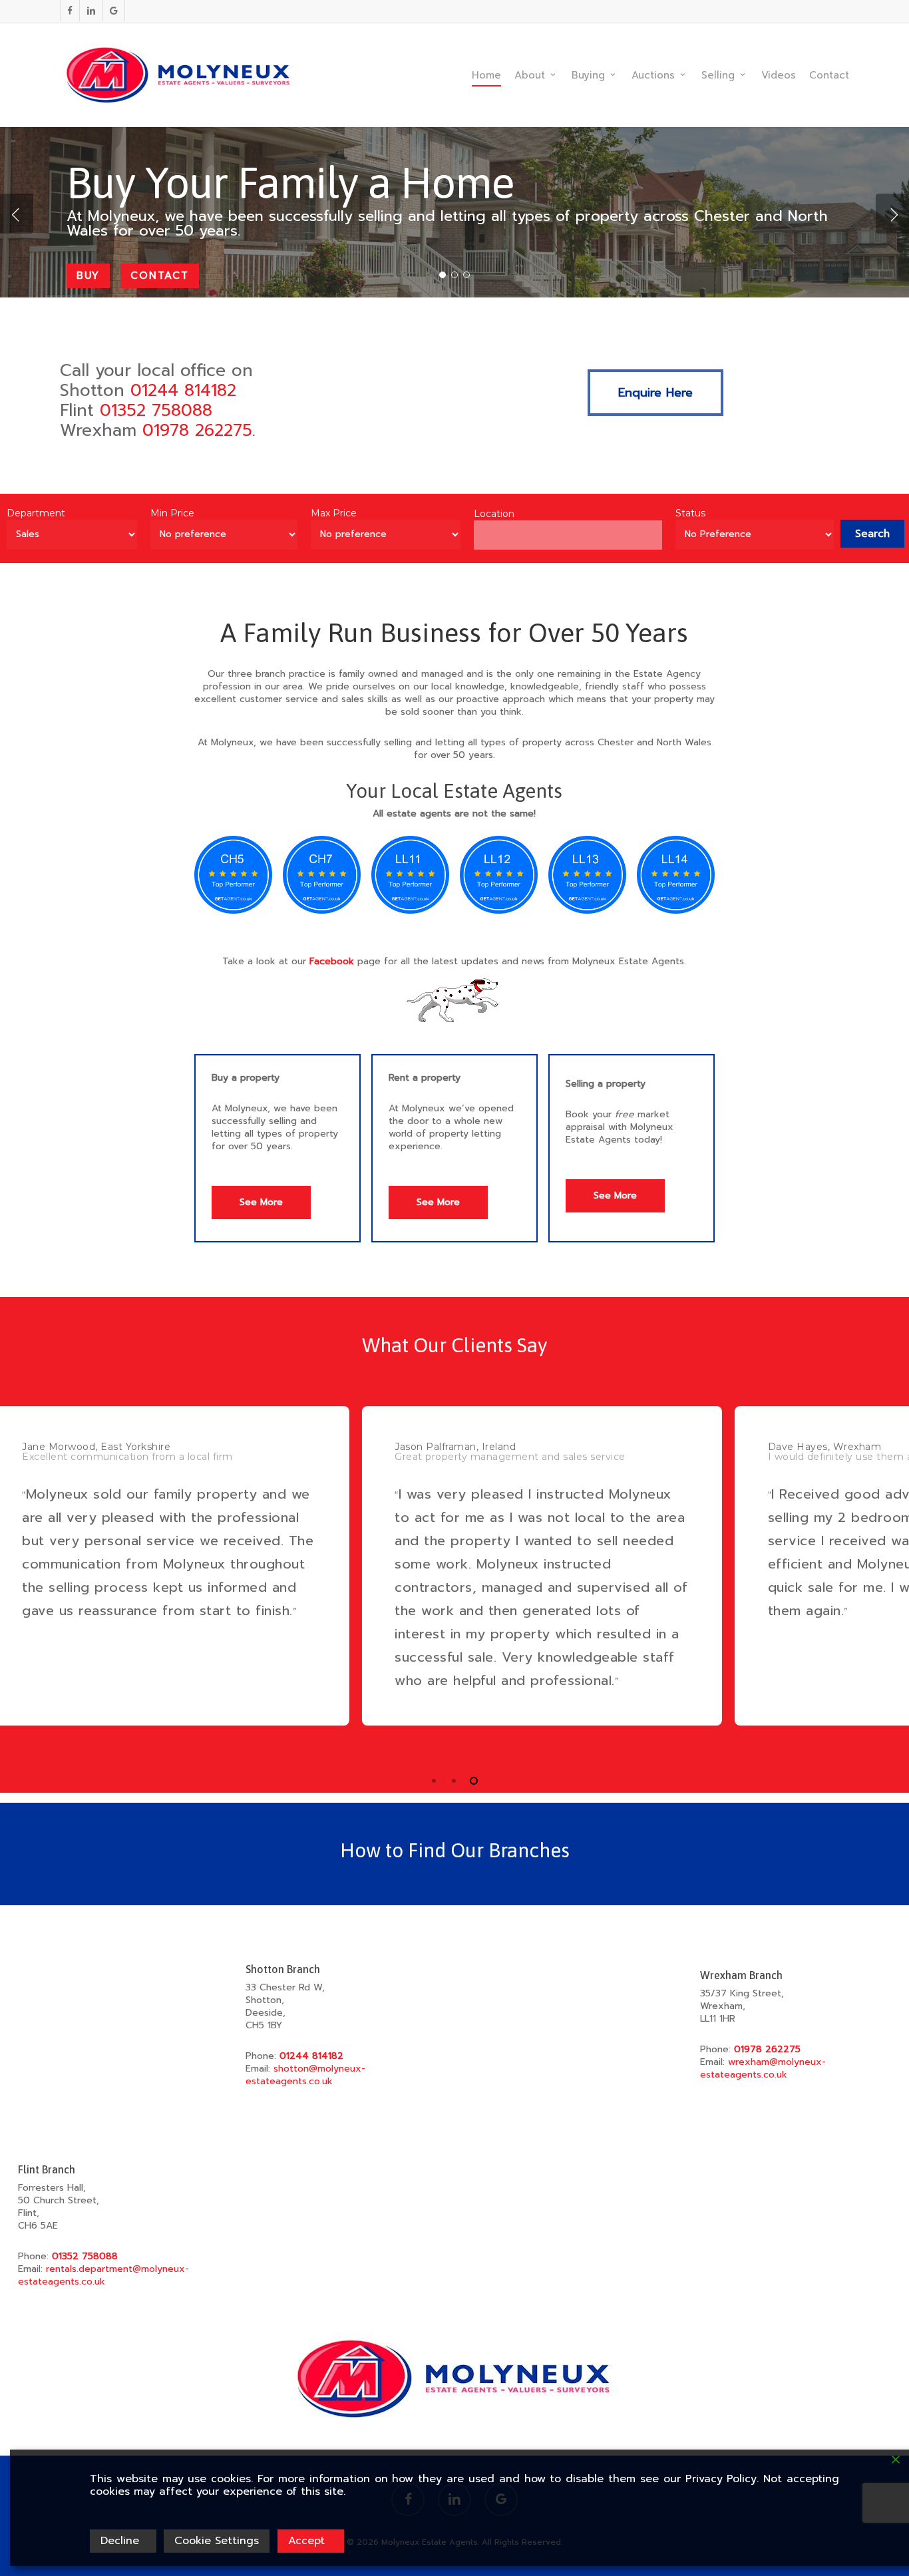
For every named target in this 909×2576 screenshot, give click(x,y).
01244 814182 (183, 391)
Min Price (172, 513)
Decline (120, 2541)
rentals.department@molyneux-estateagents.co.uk (103, 2275)
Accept (306, 2541)
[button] (655, 393)
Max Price (334, 513)
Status (690, 513)
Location (494, 514)
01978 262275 (197, 431)
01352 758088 (156, 411)
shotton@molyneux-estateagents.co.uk (305, 2075)
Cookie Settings (217, 2541)
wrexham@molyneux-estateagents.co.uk (763, 2068)
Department (36, 513)
